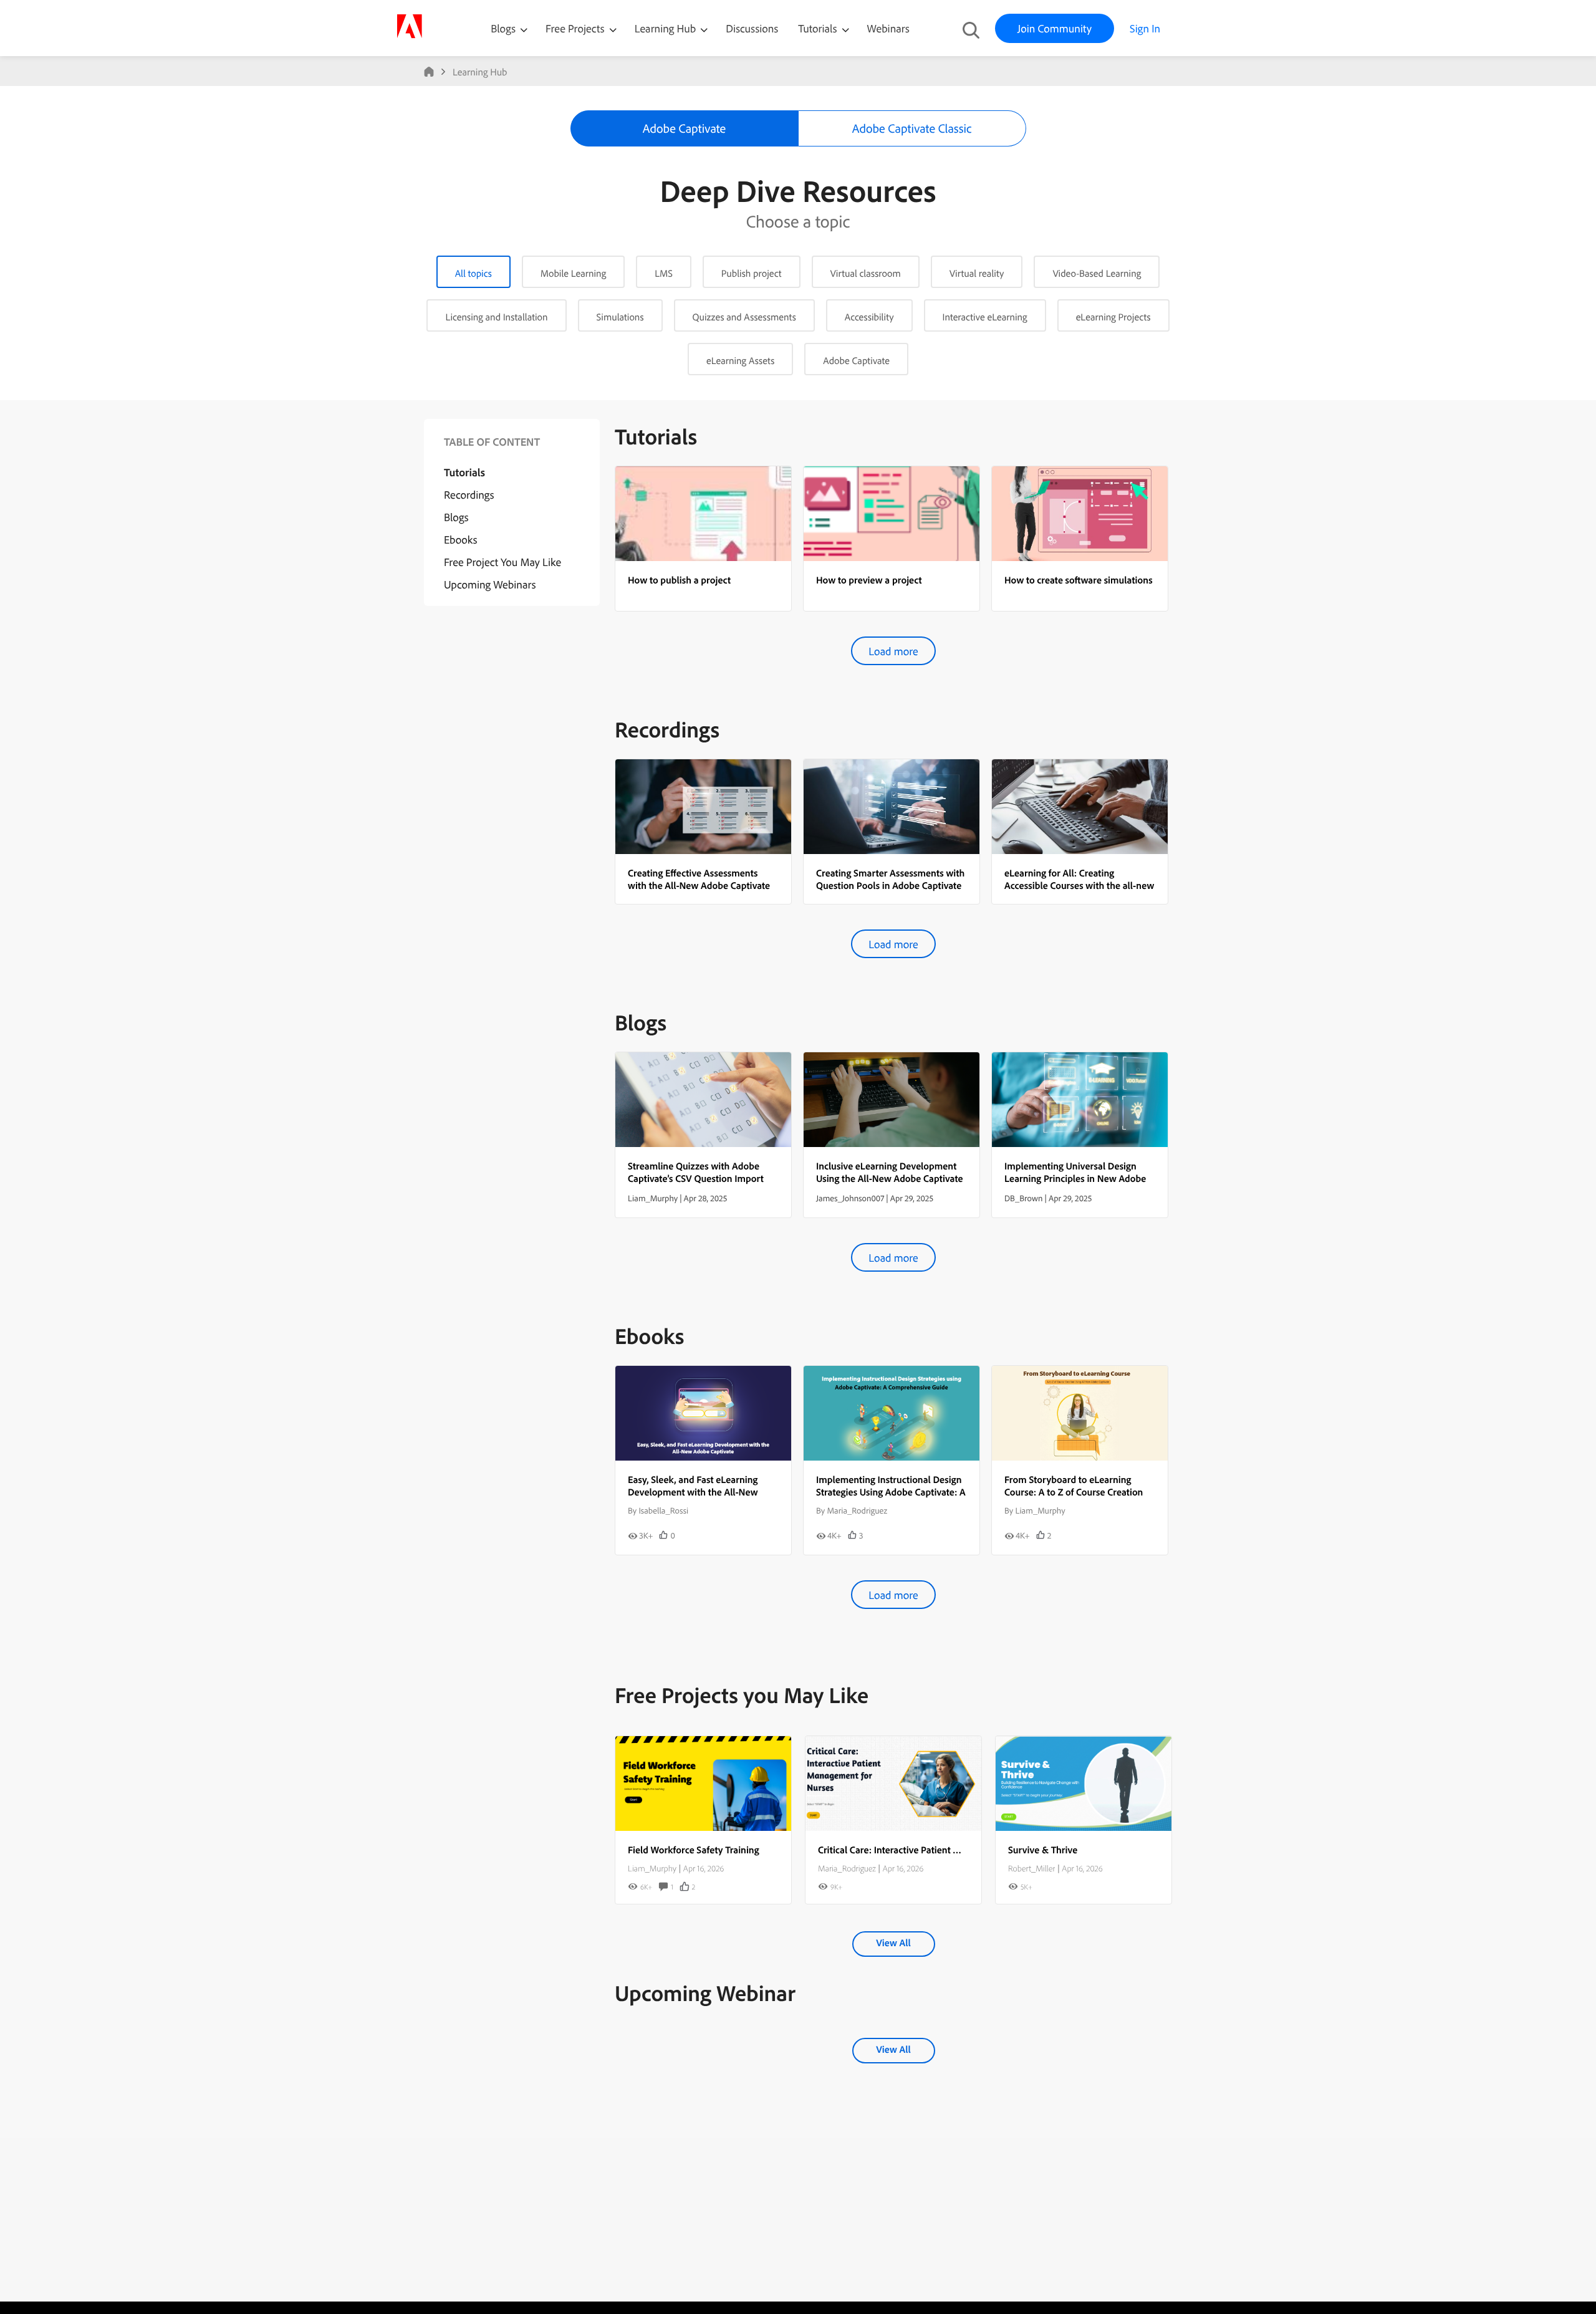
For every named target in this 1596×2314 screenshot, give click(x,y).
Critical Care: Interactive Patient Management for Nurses (936, 1850)
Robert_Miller (1031, 1868)
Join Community (1055, 28)
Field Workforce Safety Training (694, 1850)
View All (893, 1942)
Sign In (1145, 28)
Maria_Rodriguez (847, 1868)
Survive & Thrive (1043, 1850)
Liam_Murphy (652, 1868)
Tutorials (819, 28)
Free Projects (576, 28)
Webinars (888, 28)
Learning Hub (667, 28)
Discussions (752, 28)
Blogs (503, 28)
